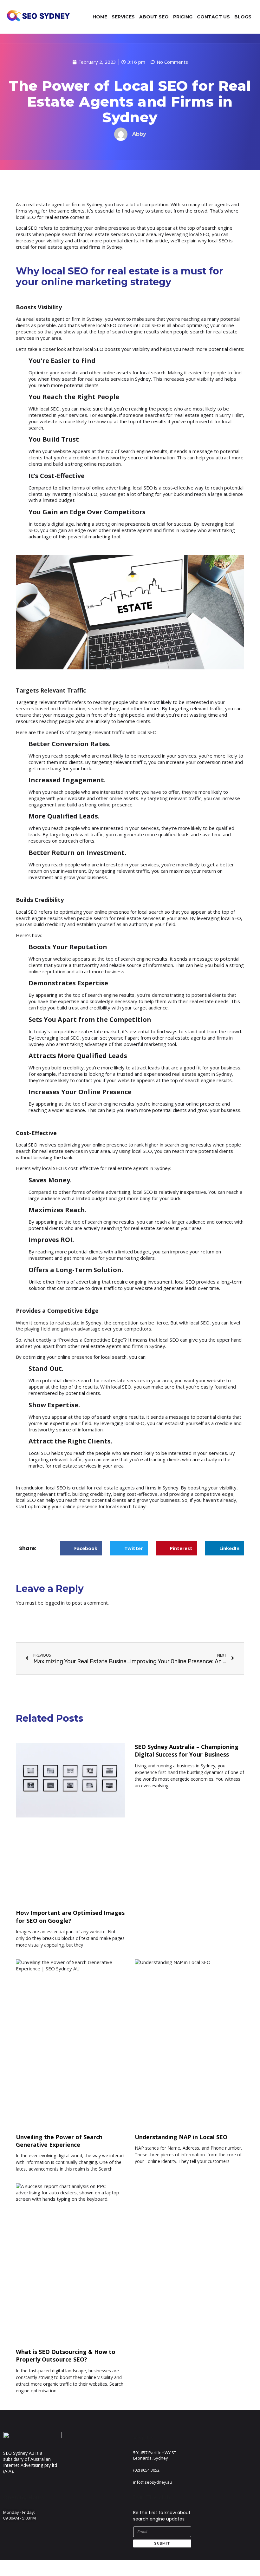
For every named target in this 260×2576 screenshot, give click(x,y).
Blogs (243, 17)
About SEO (154, 17)
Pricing (183, 17)
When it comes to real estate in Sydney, (59, 1323)
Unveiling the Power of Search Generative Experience (59, 2141)
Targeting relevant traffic (43, 702)
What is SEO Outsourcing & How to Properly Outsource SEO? (66, 2356)
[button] (81, 1548)
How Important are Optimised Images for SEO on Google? (70, 1916)
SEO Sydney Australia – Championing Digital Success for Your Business (187, 1751)
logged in (55, 1603)
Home (100, 17)
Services (123, 17)
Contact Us (213, 17)
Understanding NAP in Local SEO (181, 2137)
